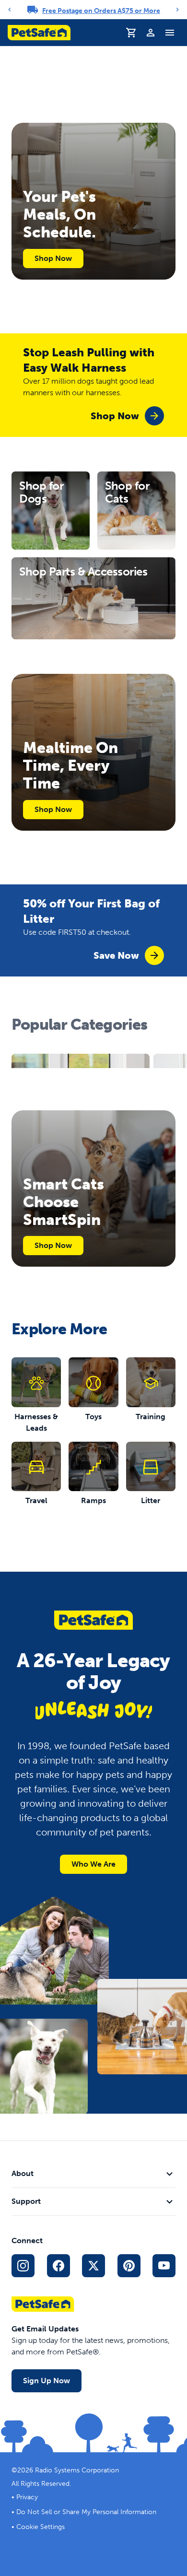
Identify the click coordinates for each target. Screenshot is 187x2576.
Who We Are (93, 1864)
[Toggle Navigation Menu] (170, 33)
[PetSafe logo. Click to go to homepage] (39, 33)
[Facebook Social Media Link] (58, 2266)
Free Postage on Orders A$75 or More (101, 11)
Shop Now (53, 258)
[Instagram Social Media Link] (23, 2266)
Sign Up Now (47, 2381)
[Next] (177, 10)
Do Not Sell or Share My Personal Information (86, 2512)
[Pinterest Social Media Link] (129, 2266)
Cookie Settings (41, 2527)
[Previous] (10, 10)
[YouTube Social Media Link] (164, 2266)
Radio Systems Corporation (77, 2470)
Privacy (27, 2497)
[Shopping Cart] (131, 33)
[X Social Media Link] (93, 2266)
